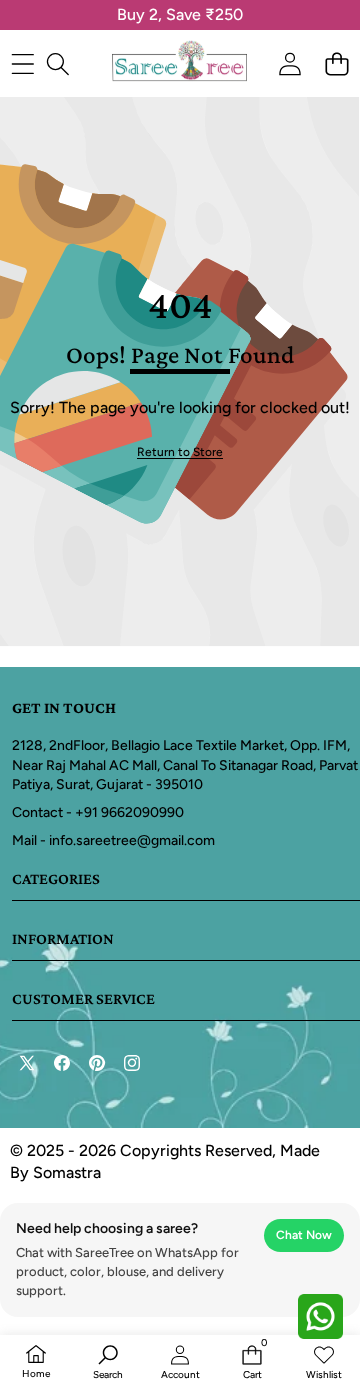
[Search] (57, 63)
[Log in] (289, 63)
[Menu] (22, 63)
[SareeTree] (179, 63)
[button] (336, 63)
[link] (180, 452)
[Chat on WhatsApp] (320, 1316)
